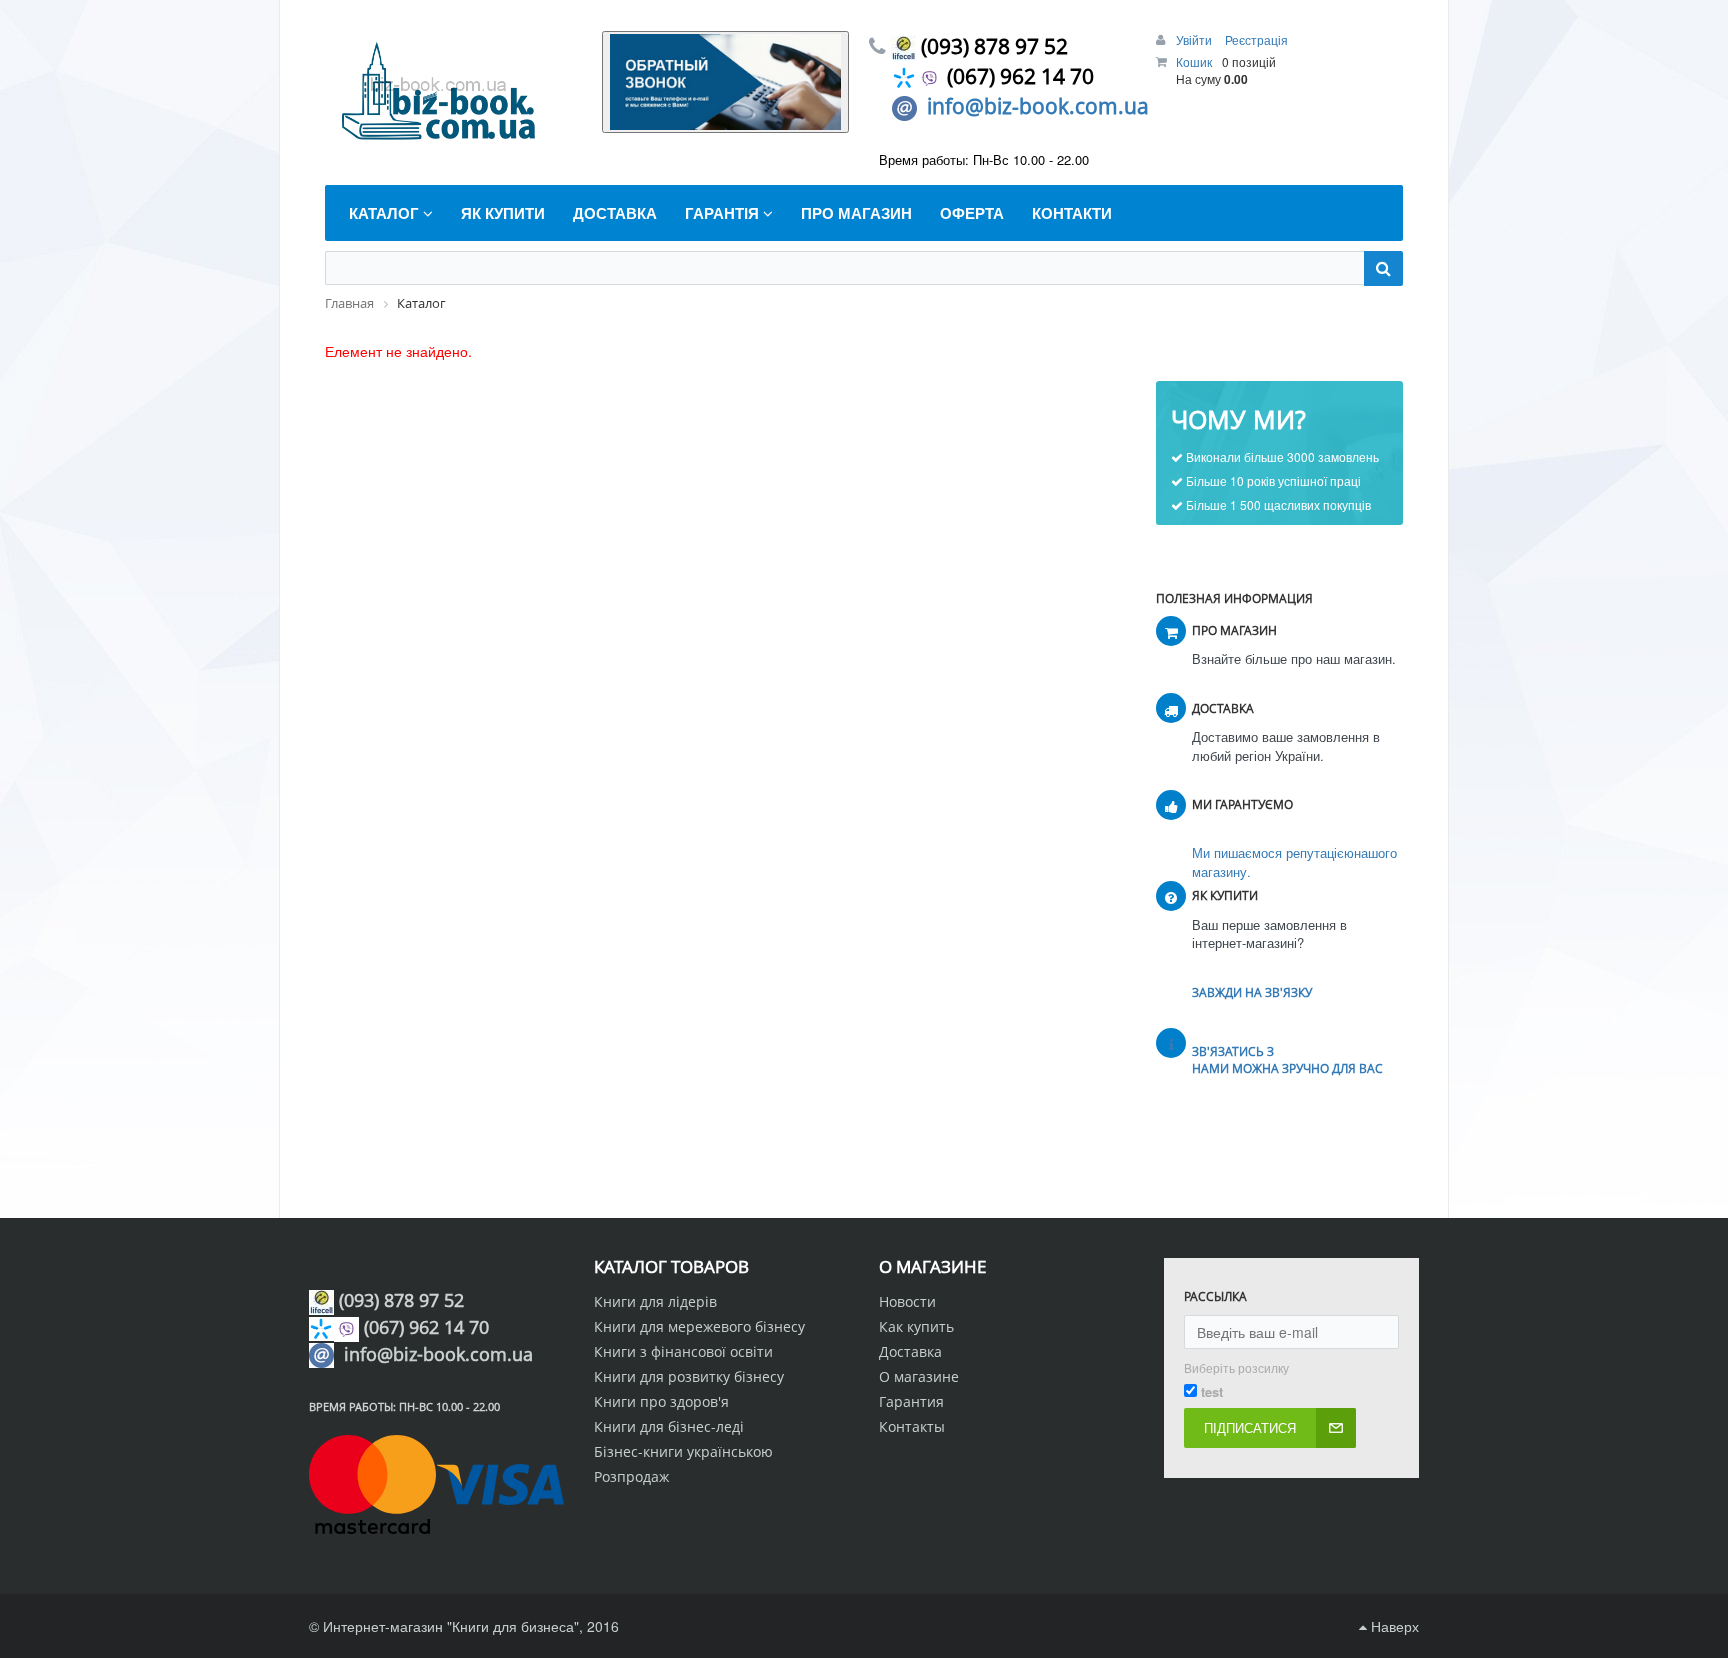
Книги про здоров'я (661, 1401)
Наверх (1393, 1626)
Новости (907, 1301)
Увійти (1195, 39)
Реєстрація (1256, 39)
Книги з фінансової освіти (683, 1351)
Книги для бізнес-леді (669, 1426)
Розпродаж (631, 1476)
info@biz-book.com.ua (1038, 106)
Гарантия (911, 1401)
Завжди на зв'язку (1252, 992)
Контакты (912, 1426)
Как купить (916, 1326)
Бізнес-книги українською (683, 1451)
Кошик (1194, 61)
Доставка (910, 1351)
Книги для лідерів (655, 1301)
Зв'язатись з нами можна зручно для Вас (1287, 1060)
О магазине (919, 1376)
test (1212, 1392)
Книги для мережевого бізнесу (699, 1326)
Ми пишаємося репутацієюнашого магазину (1294, 862)
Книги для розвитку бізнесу (689, 1376)
